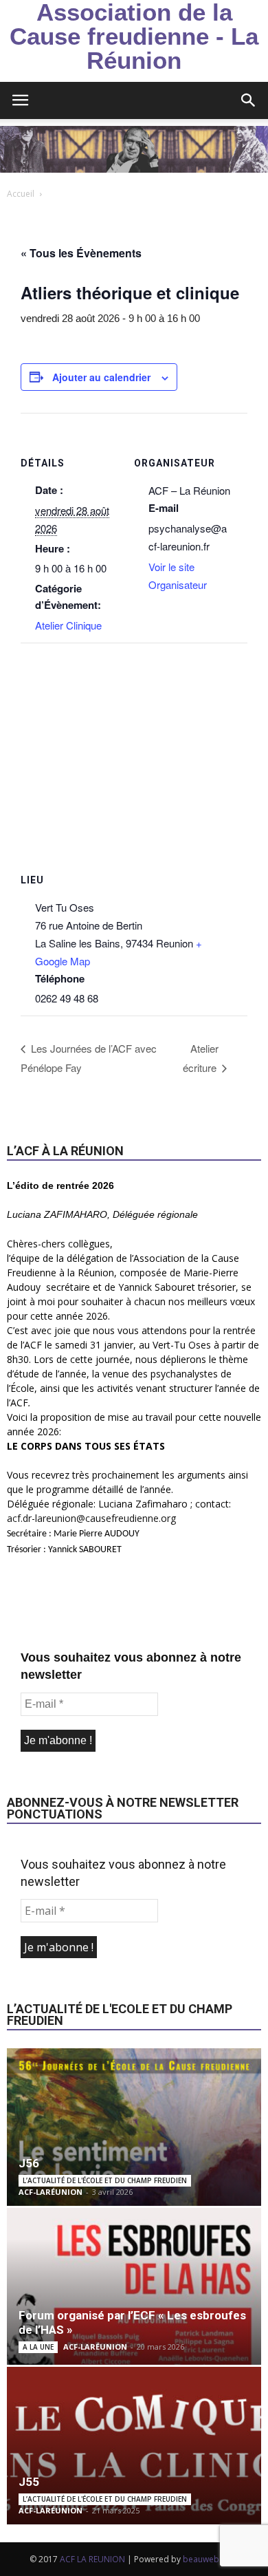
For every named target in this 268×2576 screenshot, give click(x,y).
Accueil (21, 194)
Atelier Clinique (68, 625)
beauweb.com (211, 2559)
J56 (29, 2163)
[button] (249, 100)
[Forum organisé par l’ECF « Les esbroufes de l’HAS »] (134, 2287)
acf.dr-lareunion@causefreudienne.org (91, 1518)
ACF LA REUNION (92, 2559)
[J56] (134, 2127)
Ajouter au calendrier (101, 377)
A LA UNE (38, 2347)
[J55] (134, 2446)
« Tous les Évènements (81, 253)
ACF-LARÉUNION (51, 2192)
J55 (29, 2482)
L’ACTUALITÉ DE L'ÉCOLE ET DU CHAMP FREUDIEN (105, 2180)
